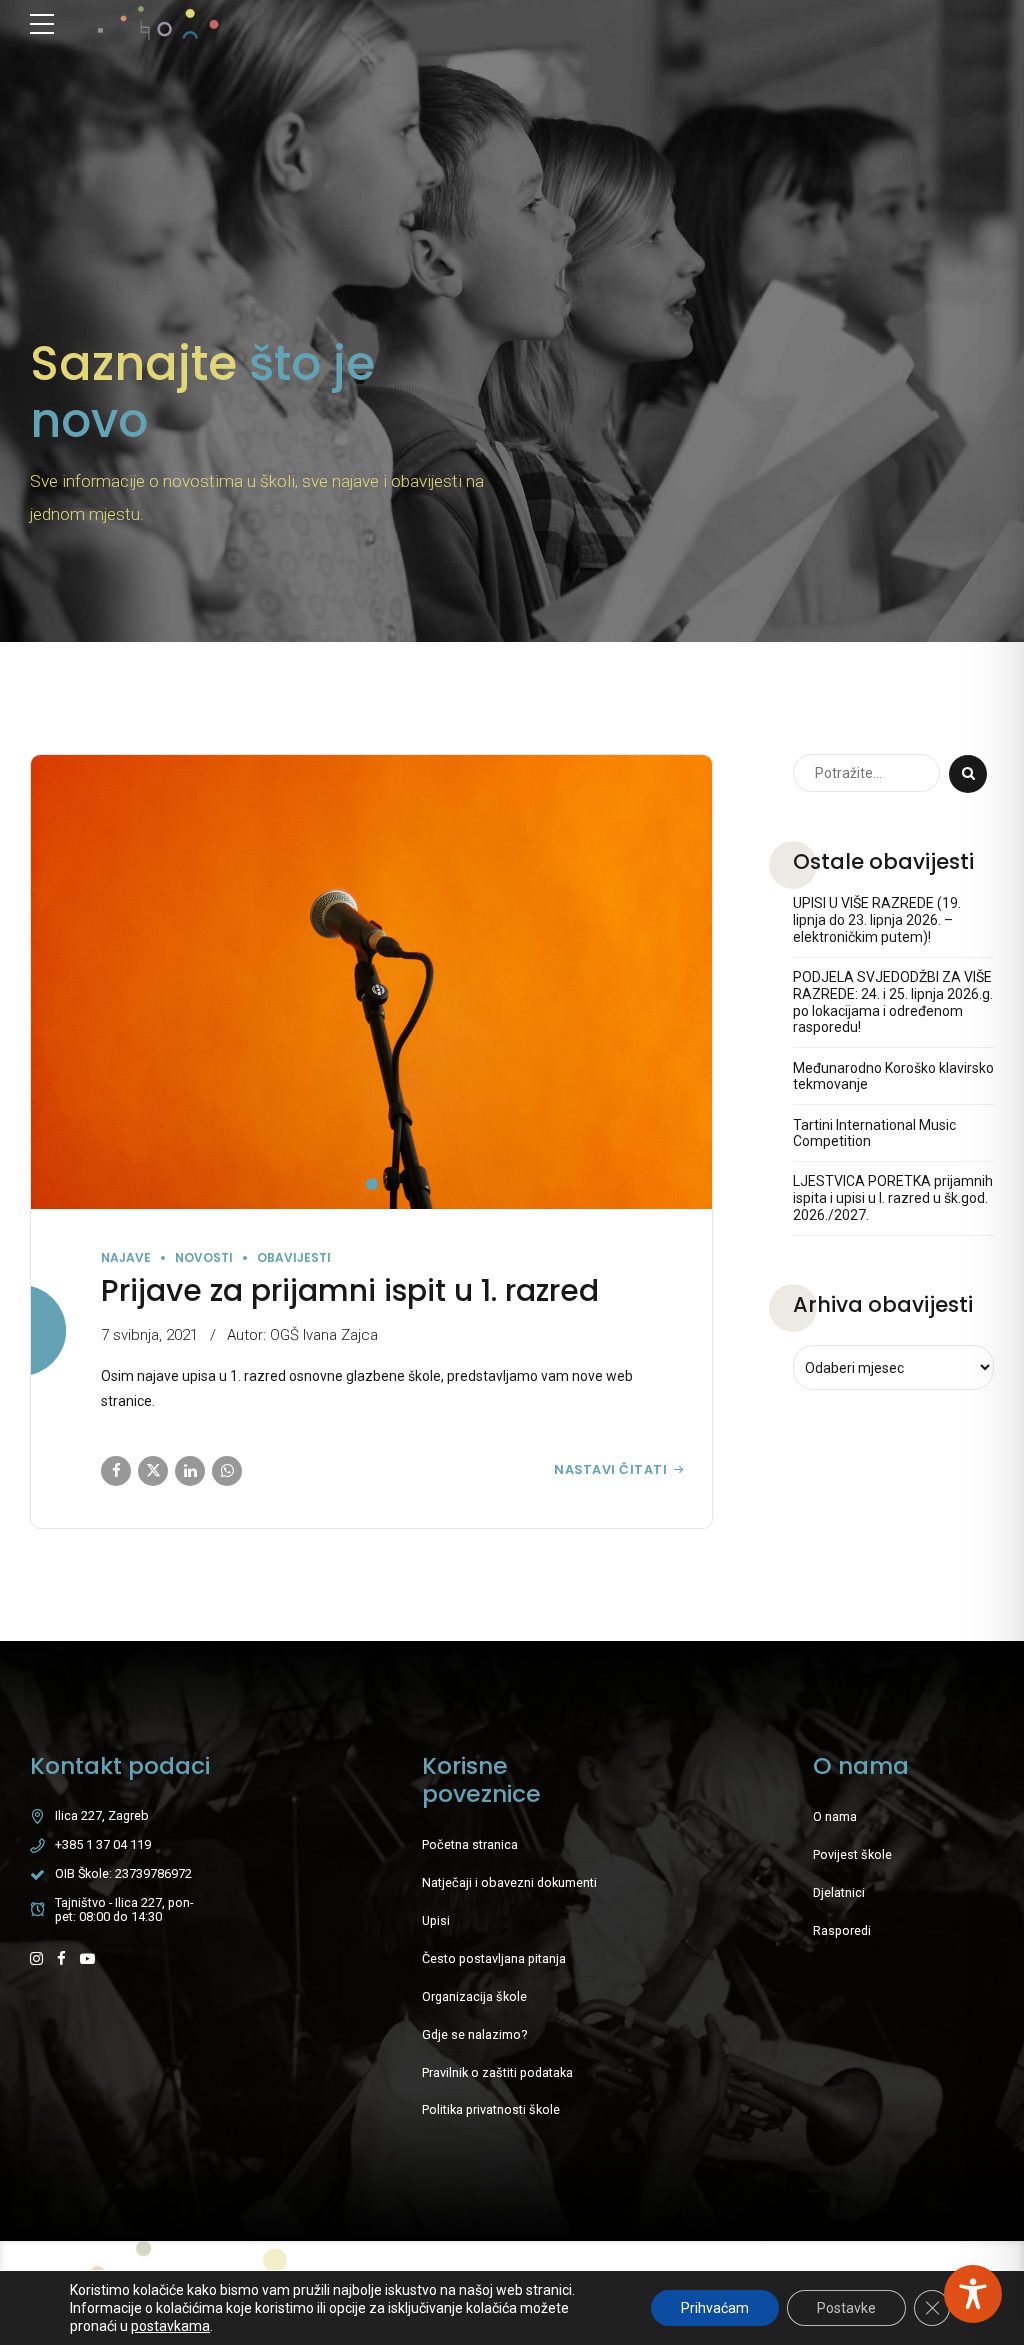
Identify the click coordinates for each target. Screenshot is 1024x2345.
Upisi (436, 1920)
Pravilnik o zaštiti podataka (497, 2072)
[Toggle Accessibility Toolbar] (973, 2294)
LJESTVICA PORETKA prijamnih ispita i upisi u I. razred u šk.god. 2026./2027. (893, 1198)
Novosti (204, 1257)
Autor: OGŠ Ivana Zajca (302, 1335)
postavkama (170, 2326)
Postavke (846, 2308)
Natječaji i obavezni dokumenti (509, 1882)
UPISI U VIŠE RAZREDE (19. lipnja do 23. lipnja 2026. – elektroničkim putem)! (877, 920)
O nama (835, 1816)
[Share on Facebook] (116, 1471)
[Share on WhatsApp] (227, 1471)
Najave (126, 1257)
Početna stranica (470, 1844)
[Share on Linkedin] (190, 1471)
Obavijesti (294, 1257)
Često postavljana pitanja (494, 1958)
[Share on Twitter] (153, 1471)
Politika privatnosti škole (491, 2109)
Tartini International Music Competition (874, 1133)
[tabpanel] (371, 982)
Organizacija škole (474, 1996)
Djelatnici (839, 1892)
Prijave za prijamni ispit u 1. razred (350, 1290)
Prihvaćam (715, 2308)
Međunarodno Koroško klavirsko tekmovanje (893, 1076)
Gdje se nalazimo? (474, 2034)
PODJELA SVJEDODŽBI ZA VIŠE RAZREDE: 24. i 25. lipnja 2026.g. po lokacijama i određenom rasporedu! (893, 1002)
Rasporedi (842, 1930)
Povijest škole (852, 1854)
